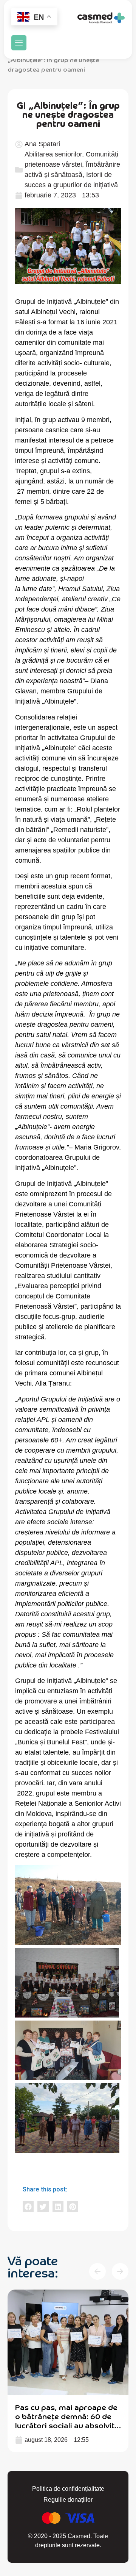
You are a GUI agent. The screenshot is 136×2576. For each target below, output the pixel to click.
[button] (19, 43)
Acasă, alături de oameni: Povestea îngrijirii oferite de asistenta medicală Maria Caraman (66, 2420)
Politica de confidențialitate (68, 2489)
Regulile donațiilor (68, 2500)
